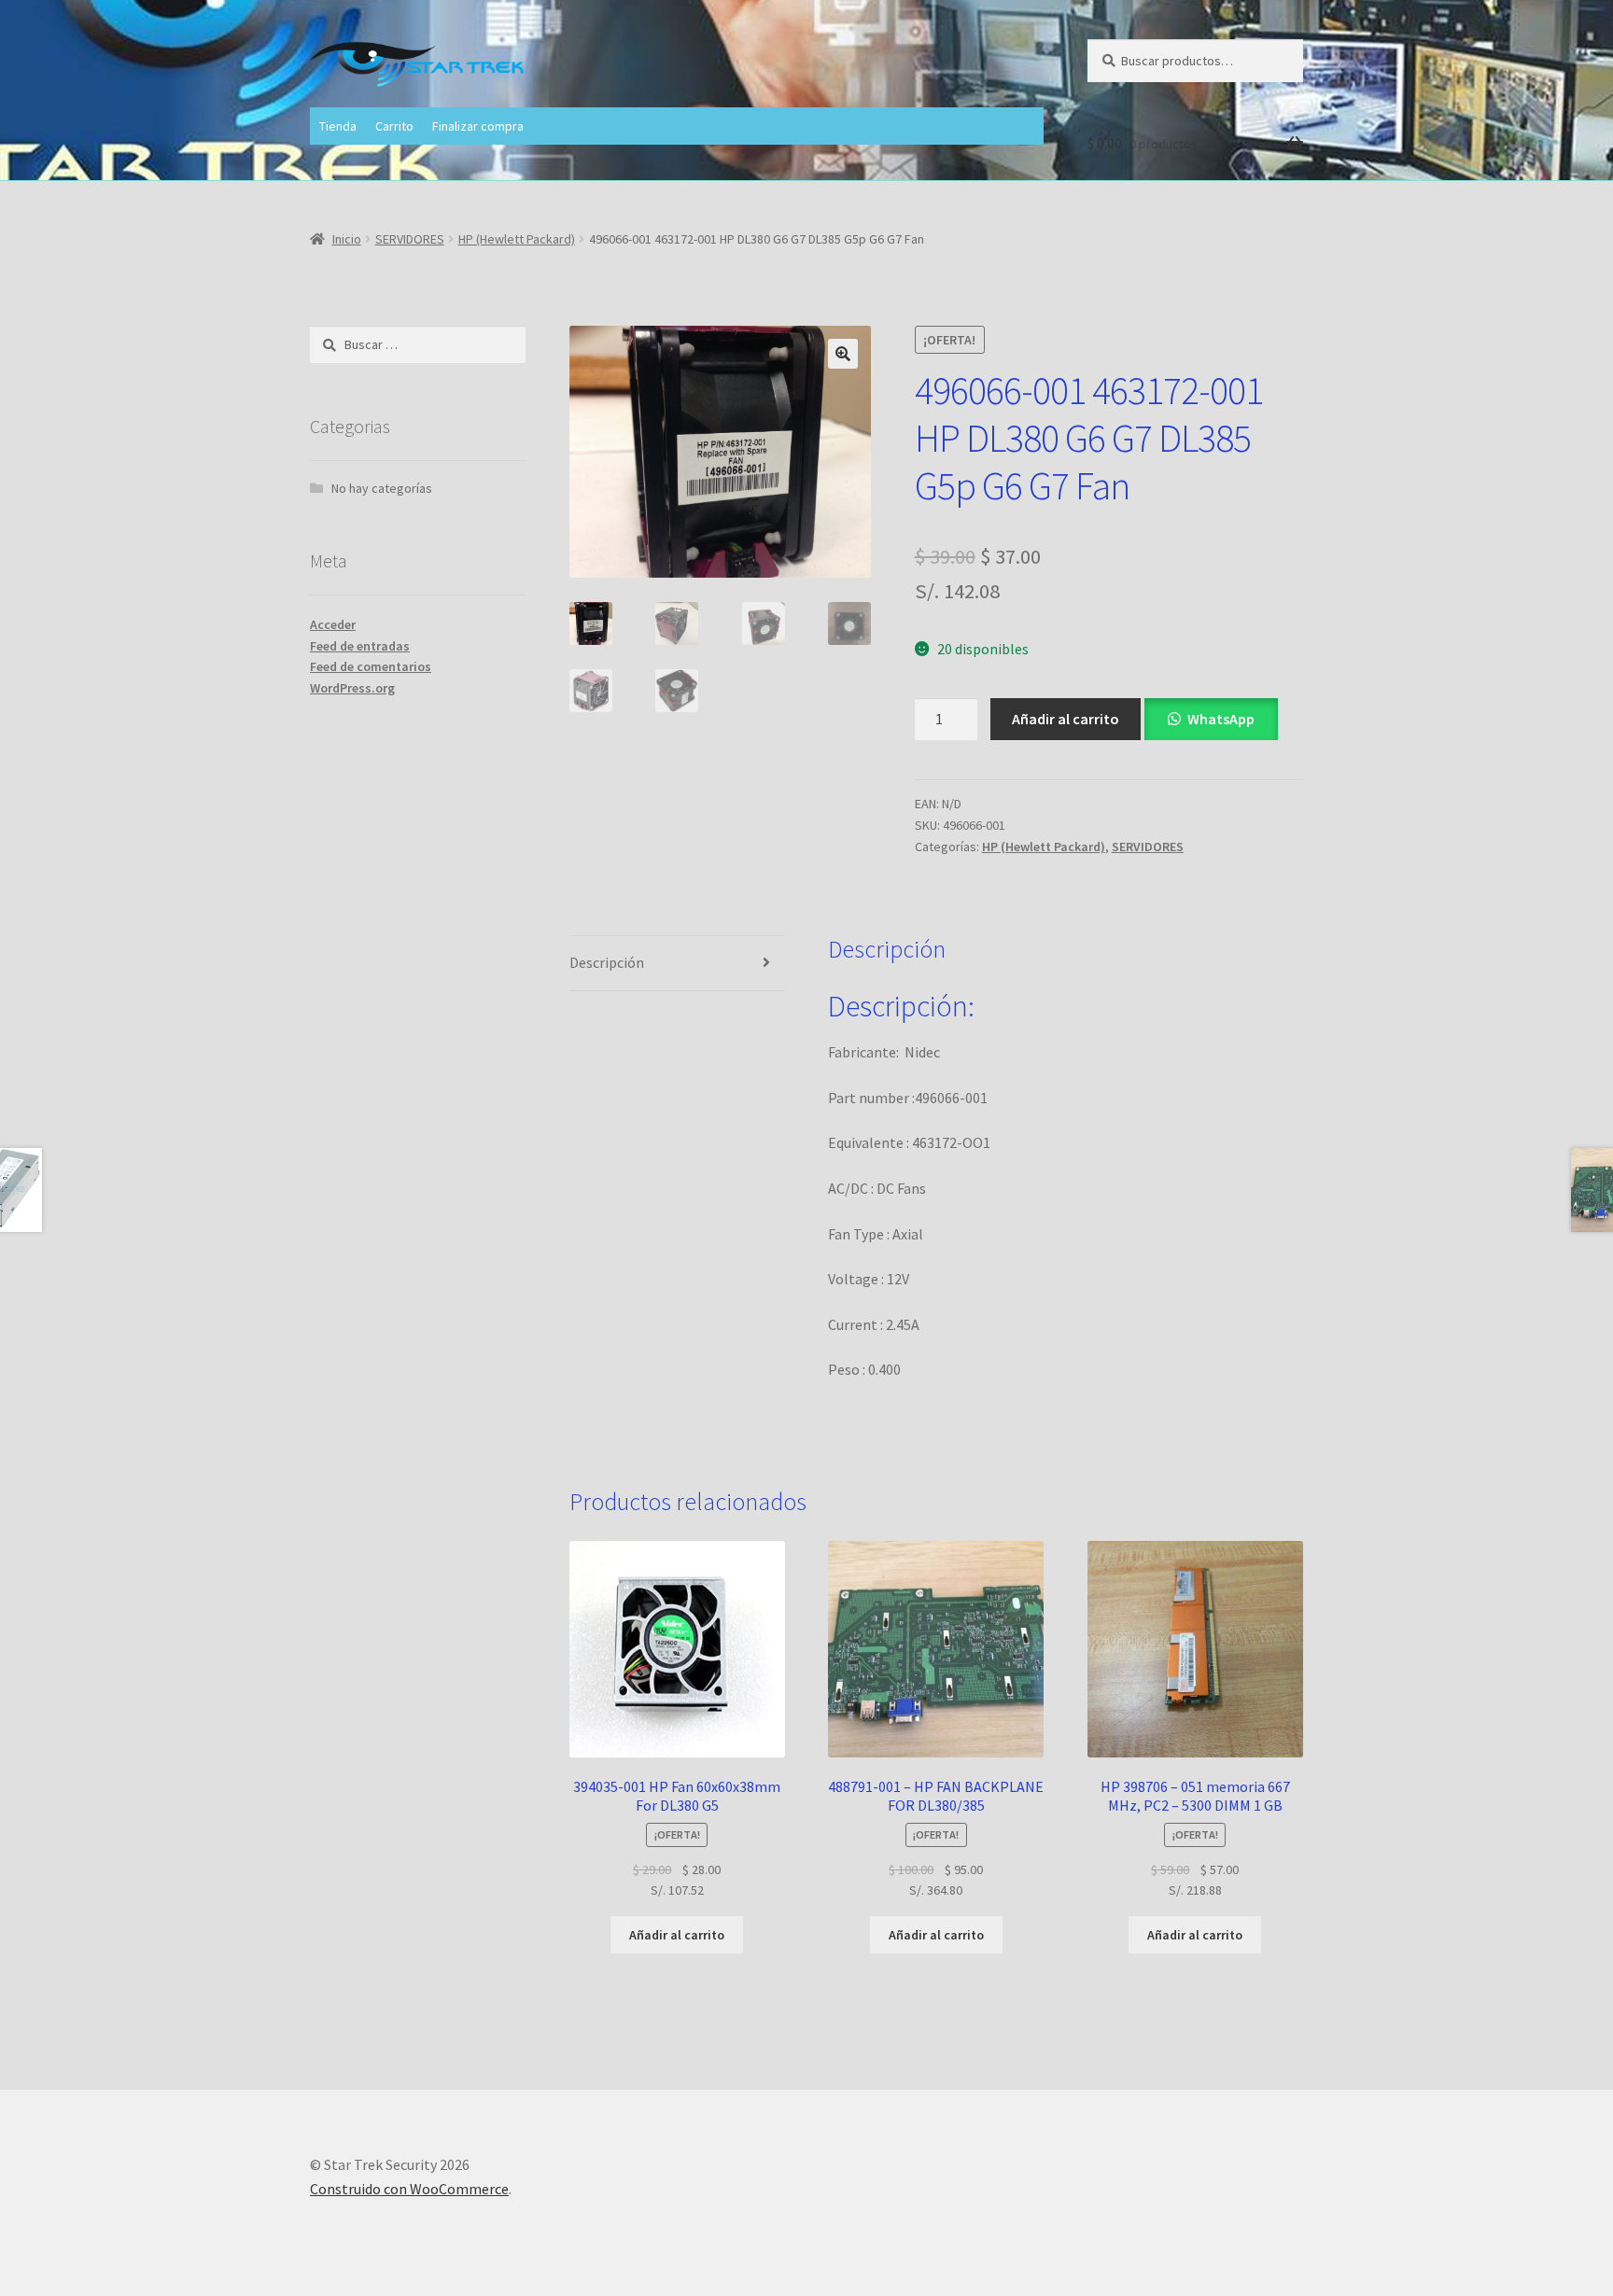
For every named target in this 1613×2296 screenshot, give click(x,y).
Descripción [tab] (607, 962)
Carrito (394, 126)
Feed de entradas (360, 646)
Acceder (333, 624)
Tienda (338, 126)
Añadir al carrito (1066, 719)
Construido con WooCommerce (409, 2189)
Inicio (347, 239)
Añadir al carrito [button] (677, 1935)
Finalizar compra (478, 126)
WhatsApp (1221, 719)
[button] (843, 354)
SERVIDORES (410, 239)
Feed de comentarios (371, 666)
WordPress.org (352, 688)
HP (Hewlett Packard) (517, 239)
